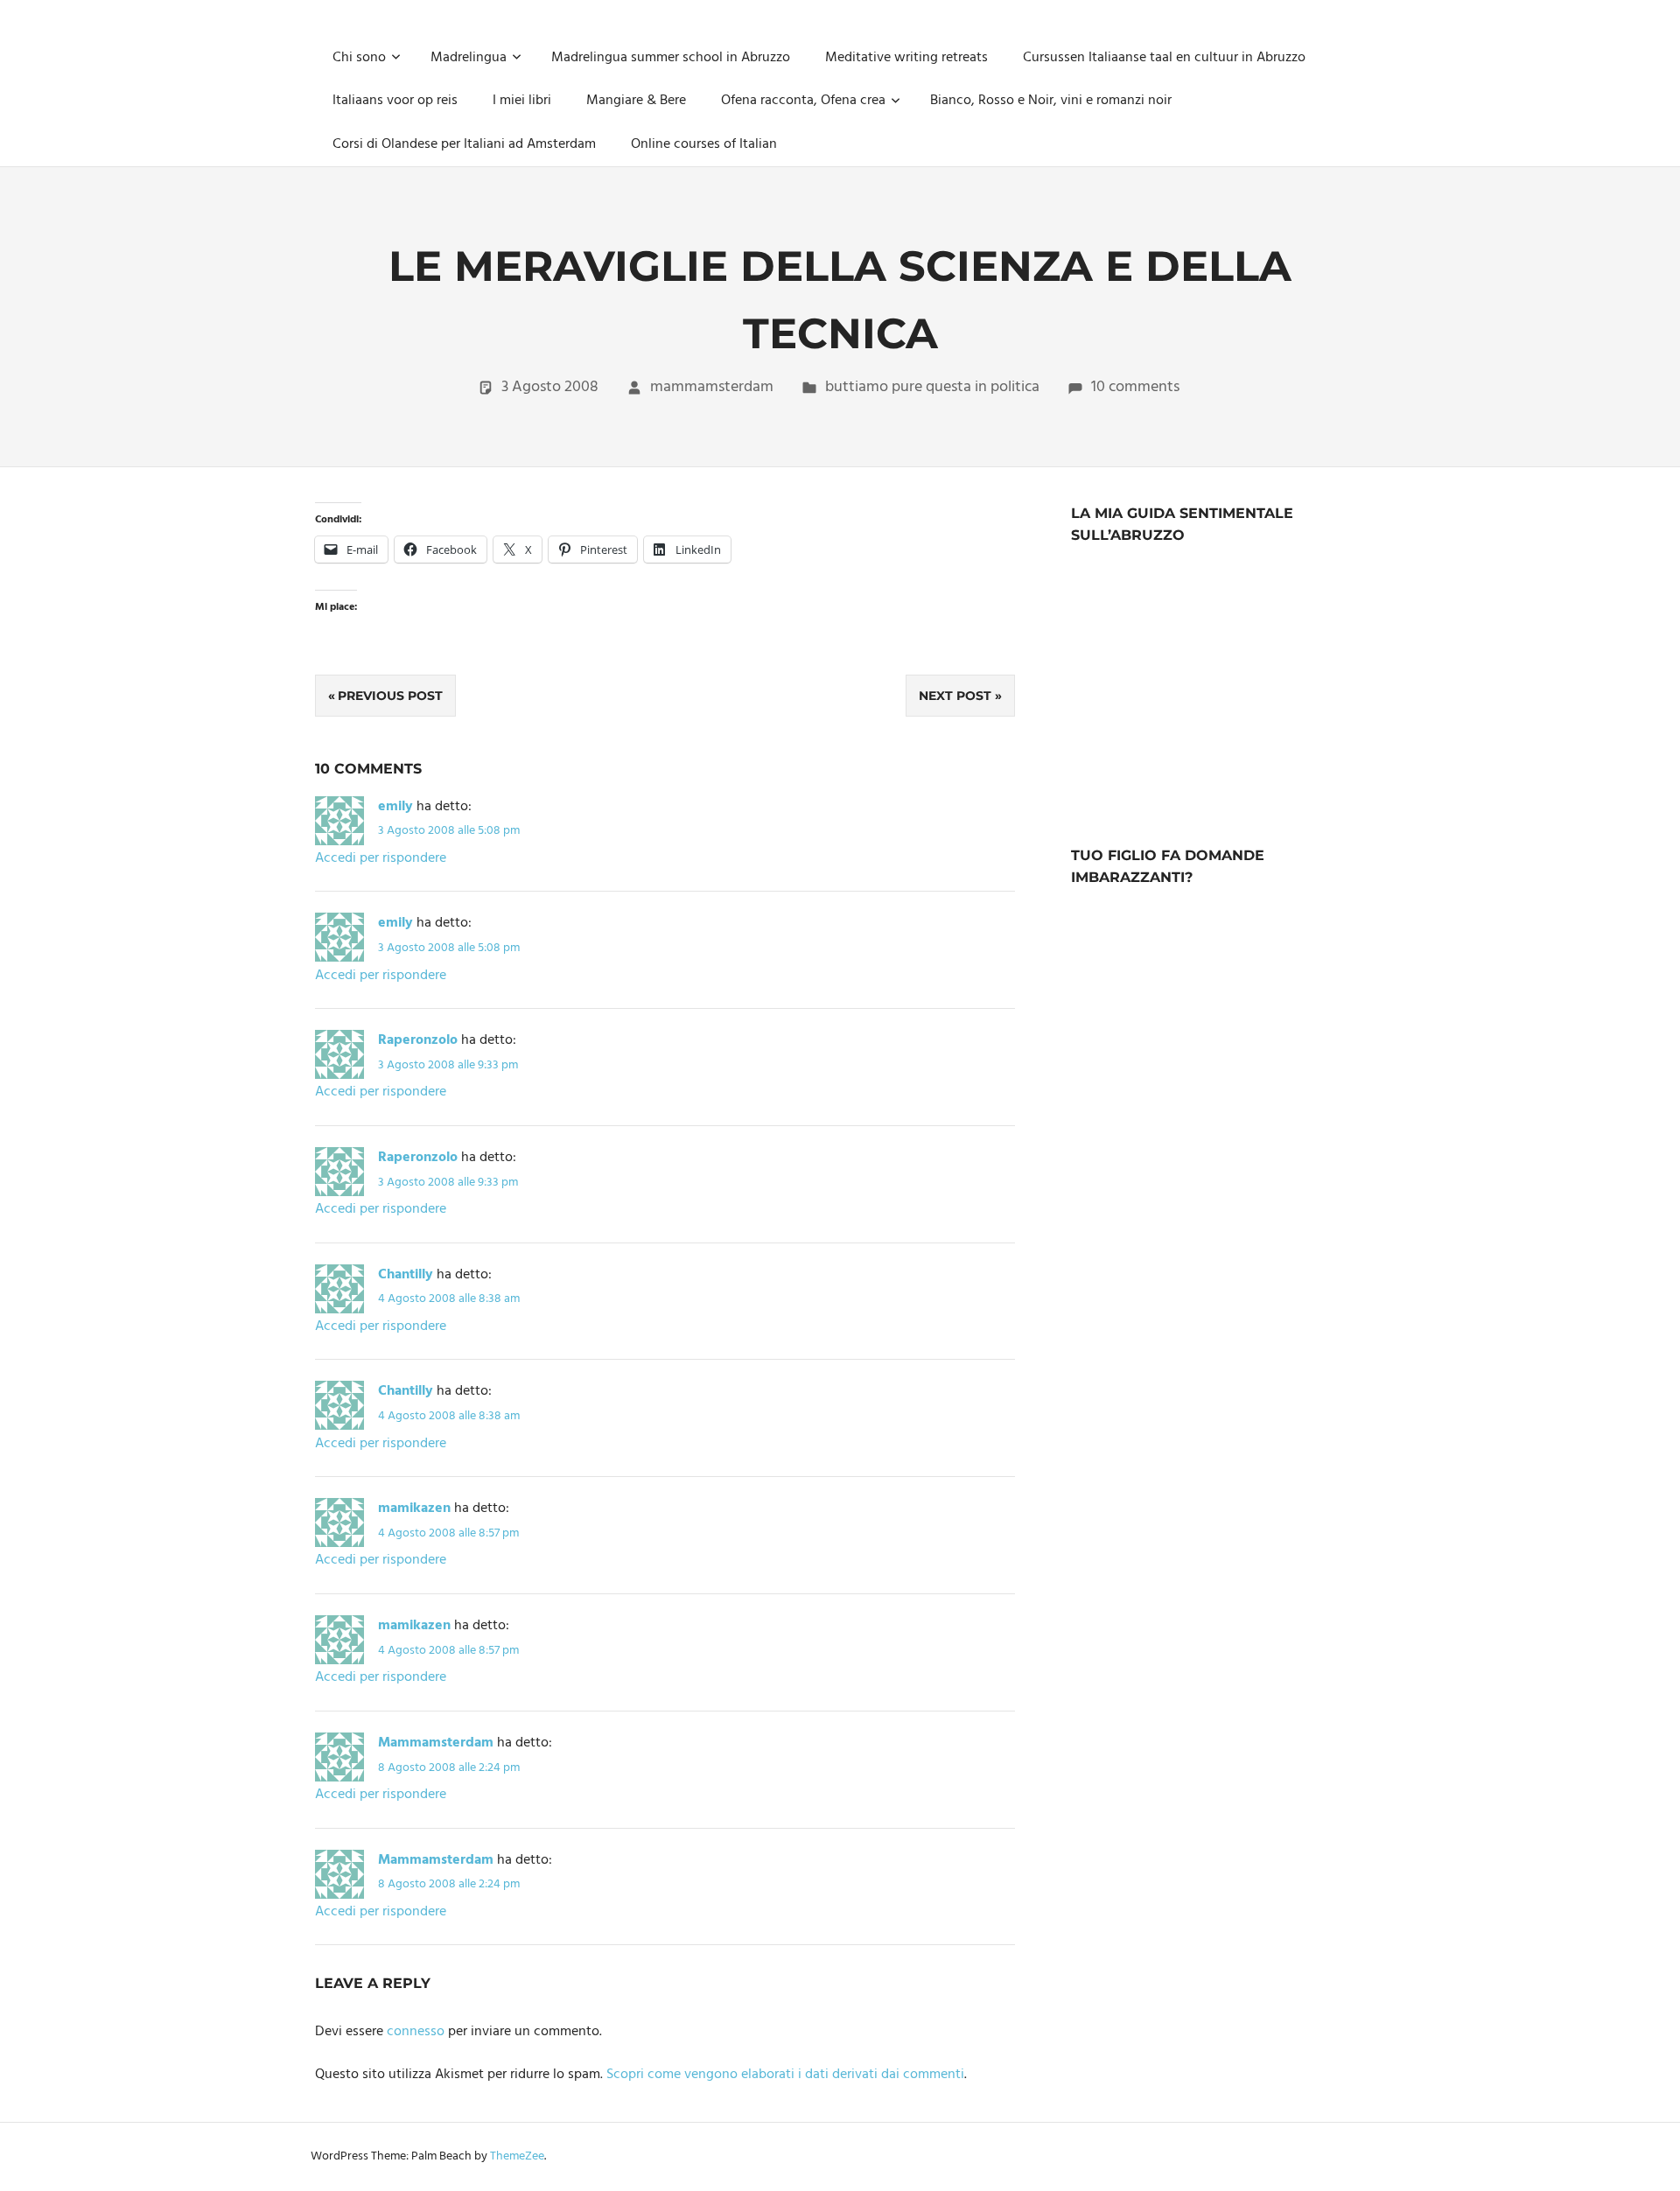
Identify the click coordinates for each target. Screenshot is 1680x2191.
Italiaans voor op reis (395, 101)
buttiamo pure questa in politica (932, 387)
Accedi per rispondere (381, 858)
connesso (416, 2032)
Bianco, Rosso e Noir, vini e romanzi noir (1051, 101)
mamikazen (414, 1508)
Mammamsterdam (436, 1743)
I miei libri (522, 101)
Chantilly (406, 1275)
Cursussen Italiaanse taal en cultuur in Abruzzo (1164, 58)
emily (395, 807)
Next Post (955, 696)
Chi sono (359, 58)
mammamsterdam (712, 387)
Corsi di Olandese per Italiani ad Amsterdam (464, 144)
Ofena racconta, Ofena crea (803, 101)
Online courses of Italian (704, 144)
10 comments (1135, 387)
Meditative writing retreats (906, 58)
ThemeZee (517, 2156)
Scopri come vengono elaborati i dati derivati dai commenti (785, 2075)
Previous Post (390, 696)
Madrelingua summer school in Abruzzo (671, 58)
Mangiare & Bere (636, 101)
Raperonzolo (418, 1040)
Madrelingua (469, 58)
